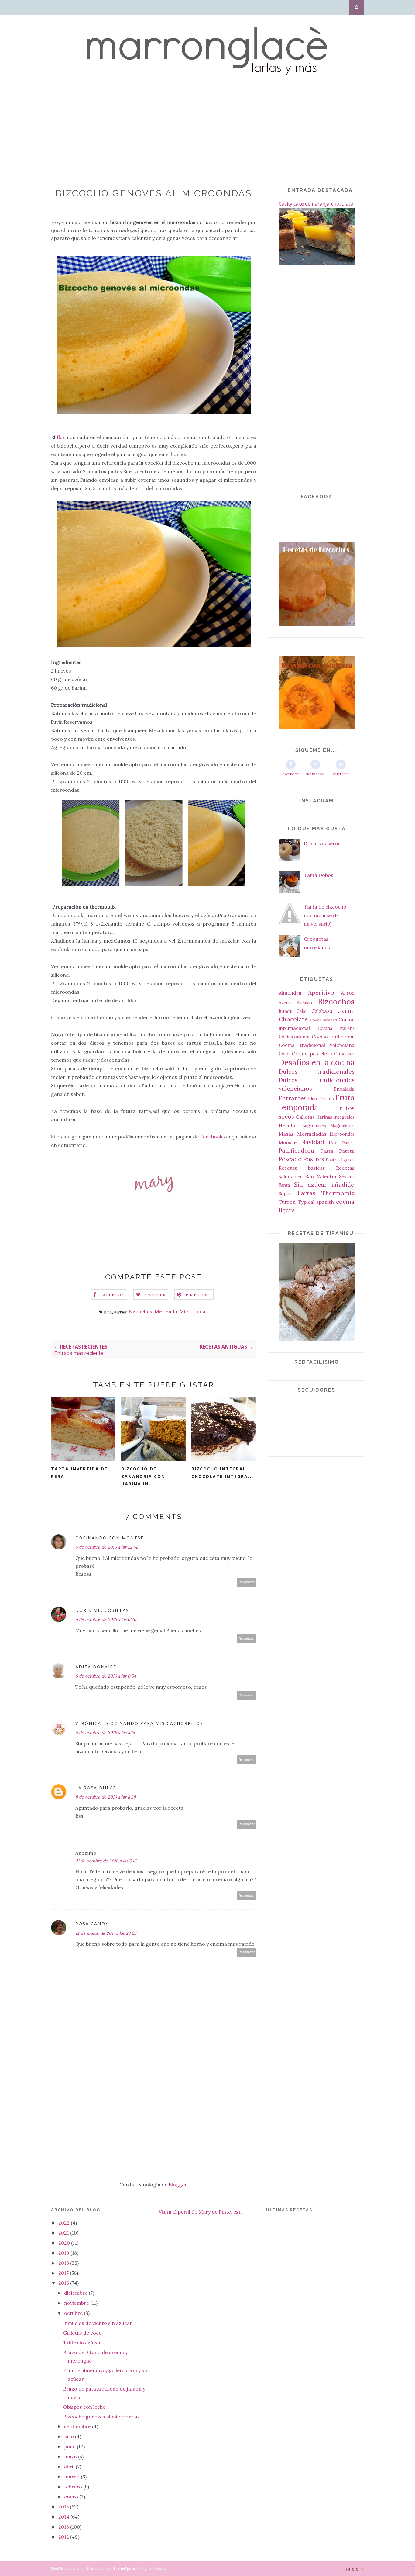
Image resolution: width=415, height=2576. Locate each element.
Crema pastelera (312, 1054)
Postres (314, 1159)
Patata (347, 1151)
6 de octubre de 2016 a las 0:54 (106, 1676)
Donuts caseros (322, 843)
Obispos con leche (84, 2407)
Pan (333, 1142)
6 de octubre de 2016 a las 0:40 (106, 1619)
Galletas (305, 1117)
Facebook (211, 1137)
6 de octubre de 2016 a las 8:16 (105, 1733)
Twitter (155, 1295)
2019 (64, 2253)
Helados (288, 1125)
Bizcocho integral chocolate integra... (222, 1473)
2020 (65, 2243)
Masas (286, 1134)
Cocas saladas (323, 1020)
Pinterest (341, 774)
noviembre (77, 2303)
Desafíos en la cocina (317, 1062)
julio (70, 2436)
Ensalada (344, 1089)
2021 (64, 2233)
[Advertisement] (182, 133)
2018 (64, 2263)
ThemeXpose (124, 2568)
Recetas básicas (302, 1168)
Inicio (353, 2569)
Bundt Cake (293, 1011)
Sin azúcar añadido (324, 1185)
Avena (285, 1003)
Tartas (306, 1193)
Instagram (315, 774)
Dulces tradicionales (317, 1072)
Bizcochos (140, 1311)
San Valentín (321, 1176)
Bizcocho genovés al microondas (101, 2417)
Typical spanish (316, 1202)
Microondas (194, 1311)
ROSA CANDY (92, 1924)
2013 (64, 2527)
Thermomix (338, 1193)
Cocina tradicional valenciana (317, 1045)
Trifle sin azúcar (82, 2342)
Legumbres (314, 1126)
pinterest (198, 1295)
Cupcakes (344, 1054)
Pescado (290, 1159)
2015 (64, 2507)
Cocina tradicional (333, 1037)
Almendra (290, 993)
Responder (247, 1582)
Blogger (178, 2185)
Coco (284, 1054)
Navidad (313, 1142)
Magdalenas (342, 1126)
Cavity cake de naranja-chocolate (316, 204)
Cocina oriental (295, 1037)
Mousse (288, 1142)
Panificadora (296, 1151)
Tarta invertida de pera (79, 1473)
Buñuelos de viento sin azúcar (98, 2323)
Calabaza (322, 1011)
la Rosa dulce (96, 1788)
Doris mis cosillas (102, 1610)
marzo (72, 2477)
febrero (74, 2487)
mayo (71, 2457)
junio (70, 2446)
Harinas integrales (335, 1117)
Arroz (348, 993)
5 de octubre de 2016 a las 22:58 (107, 1547)
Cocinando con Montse (110, 1538)
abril (70, 2467)
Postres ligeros (340, 1160)
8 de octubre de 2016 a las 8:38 (106, 1797)
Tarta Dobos (319, 875)
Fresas (326, 1099)
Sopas (285, 1194)
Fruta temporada (317, 1102)
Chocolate (293, 1019)
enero (72, 2497)
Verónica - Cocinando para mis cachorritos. (140, 1723)
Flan (312, 1099)
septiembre (78, 2426)
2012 (64, 2537)
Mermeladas (312, 1134)
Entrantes (293, 1098)
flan (60, 437)
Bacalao (304, 1003)
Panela (348, 1143)
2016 (64, 2283)
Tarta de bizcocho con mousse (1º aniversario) (325, 915)
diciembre (76, 2293)
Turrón (287, 1202)
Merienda (166, 1311)
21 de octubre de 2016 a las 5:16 (106, 1861)
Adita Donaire (96, 1667)
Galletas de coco (82, 2333)
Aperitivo (321, 992)
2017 (64, 2273)
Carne (346, 1011)
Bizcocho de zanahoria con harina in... (143, 1476)
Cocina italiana (336, 1028)
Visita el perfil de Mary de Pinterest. (200, 2212)
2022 (65, 2223)
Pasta (327, 1151)
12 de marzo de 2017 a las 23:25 (106, 1933)
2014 (64, 2517)
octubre (74, 2313)
